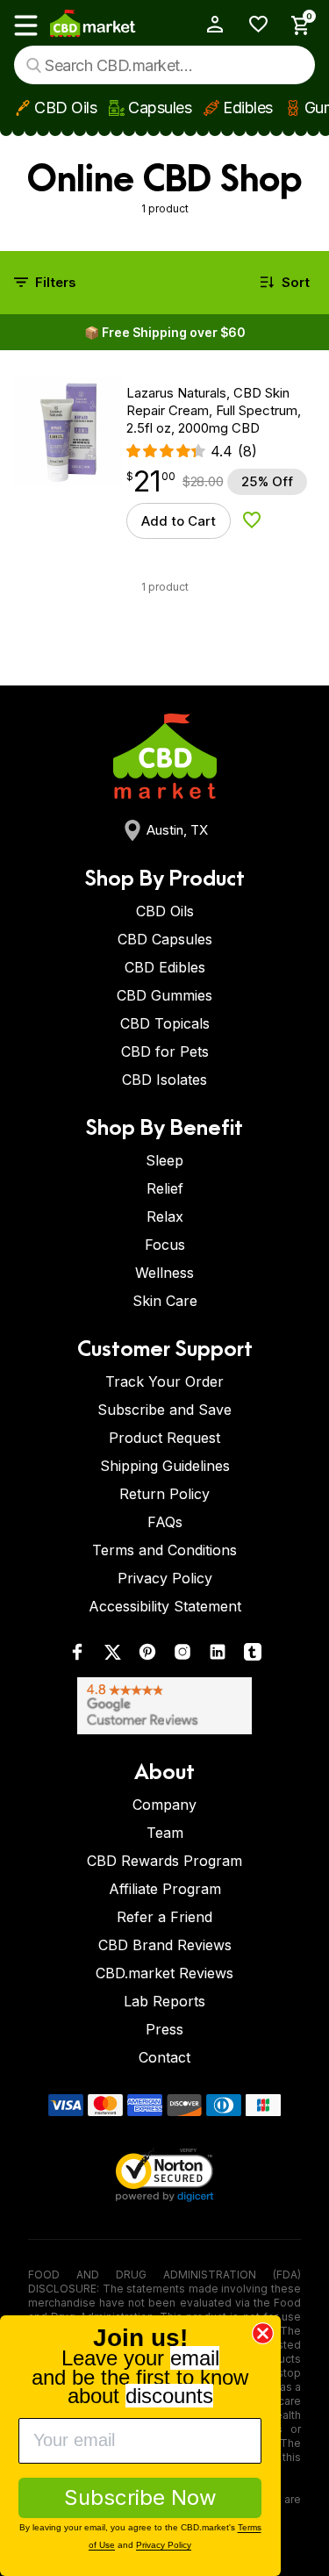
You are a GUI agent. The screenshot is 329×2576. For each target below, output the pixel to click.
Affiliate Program (165, 1889)
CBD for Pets (165, 1051)
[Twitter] (112, 1656)
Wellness (164, 1273)
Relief (165, 1188)
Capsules (160, 108)
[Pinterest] (147, 1656)
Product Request (164, 1438)
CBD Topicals (165, 1023)
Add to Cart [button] (179, 521)
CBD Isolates (164, 1080)
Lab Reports (164, 2001)
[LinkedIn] (218, 1656)
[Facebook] (77, 1656)
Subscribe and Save (164, 1410)
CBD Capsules (165, 939)
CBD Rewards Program (164, 1861)
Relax (165, 1216)
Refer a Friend (164, 1917)
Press (164, 2029)
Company (164, 1805)
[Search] (34, 65)
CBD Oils (65, 108)
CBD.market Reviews (164, 1973)
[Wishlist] (252, 24)
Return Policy (164, 1494)
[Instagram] (182, 1656)
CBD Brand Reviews (165, 1945)
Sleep (164, 1160)
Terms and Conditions (164, 1550)
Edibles (248, 108)
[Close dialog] (263, 2333)
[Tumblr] (253, 1656)
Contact (164, 2057)
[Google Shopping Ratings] (164, 1706)
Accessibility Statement (165, 1606)
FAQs (165, 1522)
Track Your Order (164, 1381)
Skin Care (165, 1301)
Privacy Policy (165, 1578)
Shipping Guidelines (165, 1466)
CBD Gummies (164, 995)
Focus (165, 1245)
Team (165, 1833)
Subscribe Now (140, 2497)
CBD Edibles (165, 967)
